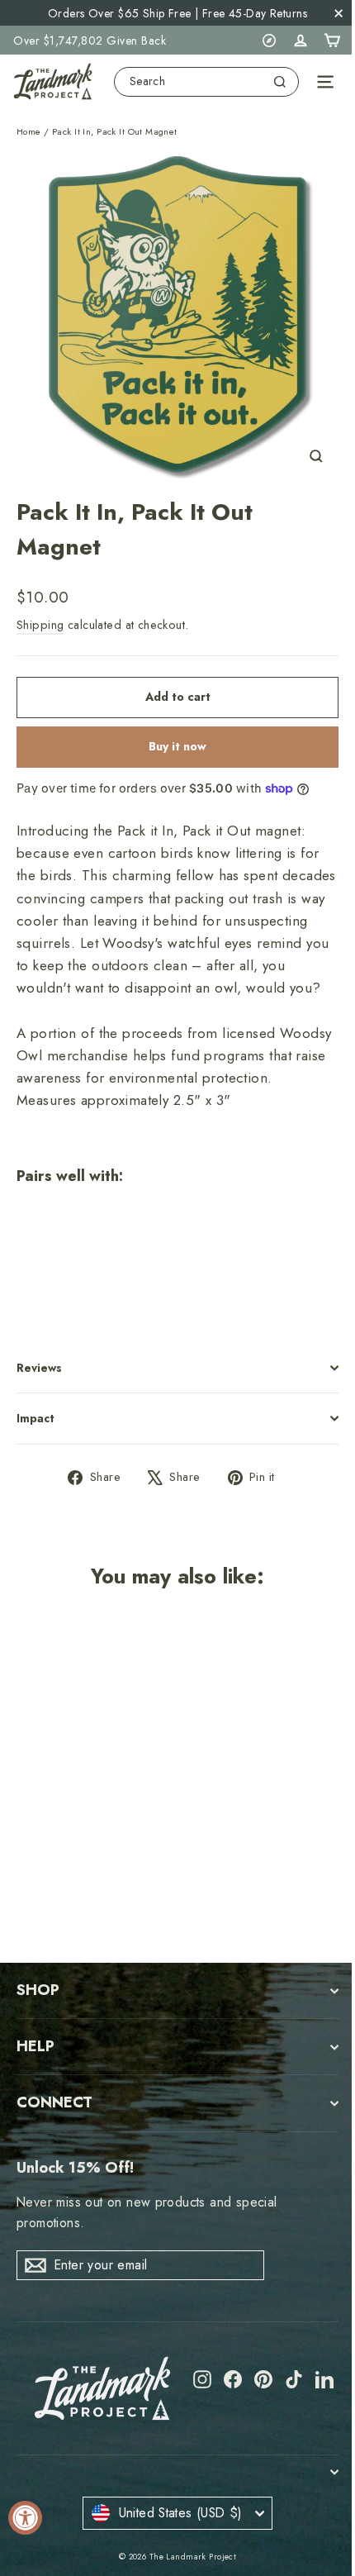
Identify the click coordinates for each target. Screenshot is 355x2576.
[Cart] (332, 40)
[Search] (280, 82)
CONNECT (54, 2102)
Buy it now (177, 746)
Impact (35, 1418)
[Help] (269, 40)
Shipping (40, 625)
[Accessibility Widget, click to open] (25, 2518)
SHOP (38, 1990)
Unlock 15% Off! (75, 2168)
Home (29, 131)
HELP (35, 2046)
